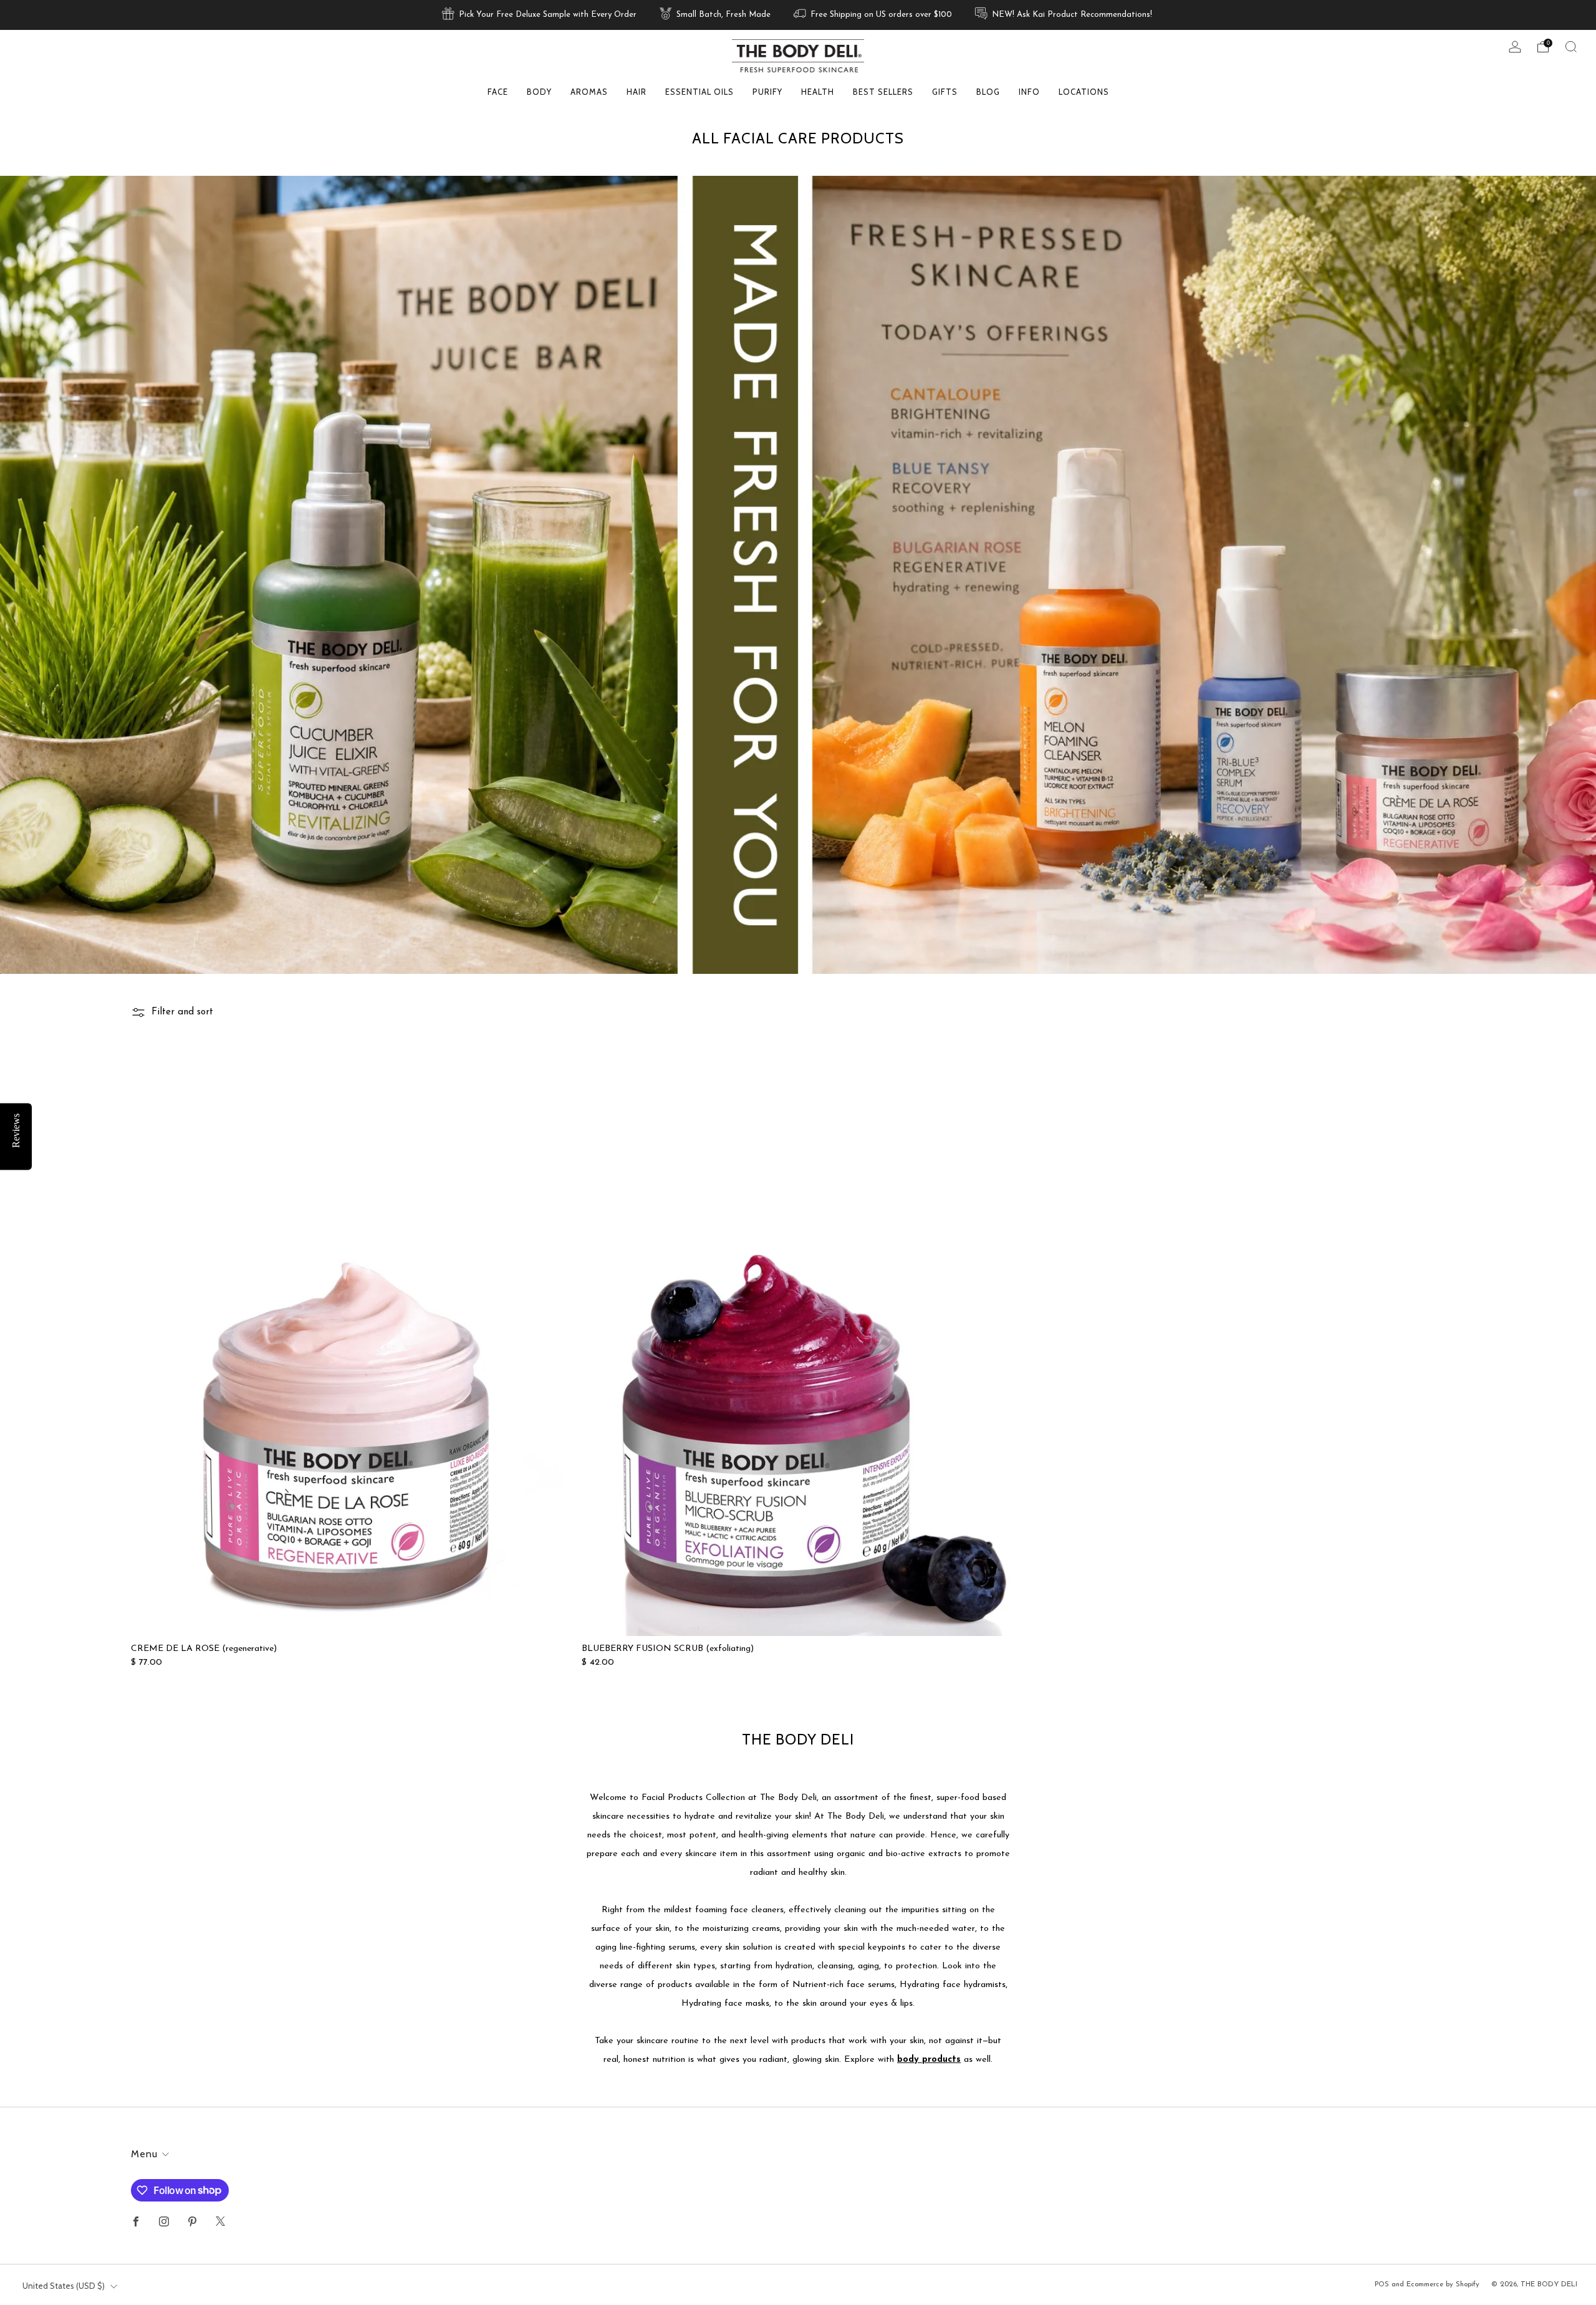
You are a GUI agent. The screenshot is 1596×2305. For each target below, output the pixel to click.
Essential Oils (699, 92)
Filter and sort (182, 1012)
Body (539, 92)
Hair (637, 92)
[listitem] (540, 15)
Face (498, 92)
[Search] (1571, 47)
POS (1382, 2284)
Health (818, 92)
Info (1029, 92)
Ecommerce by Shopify (1443, 2284)
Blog (988, 92)
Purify (767, 92)
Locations (1084, 92)
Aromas (589, 92)
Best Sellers (883, 92)
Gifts (945, 92)
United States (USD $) (64, 2286)
